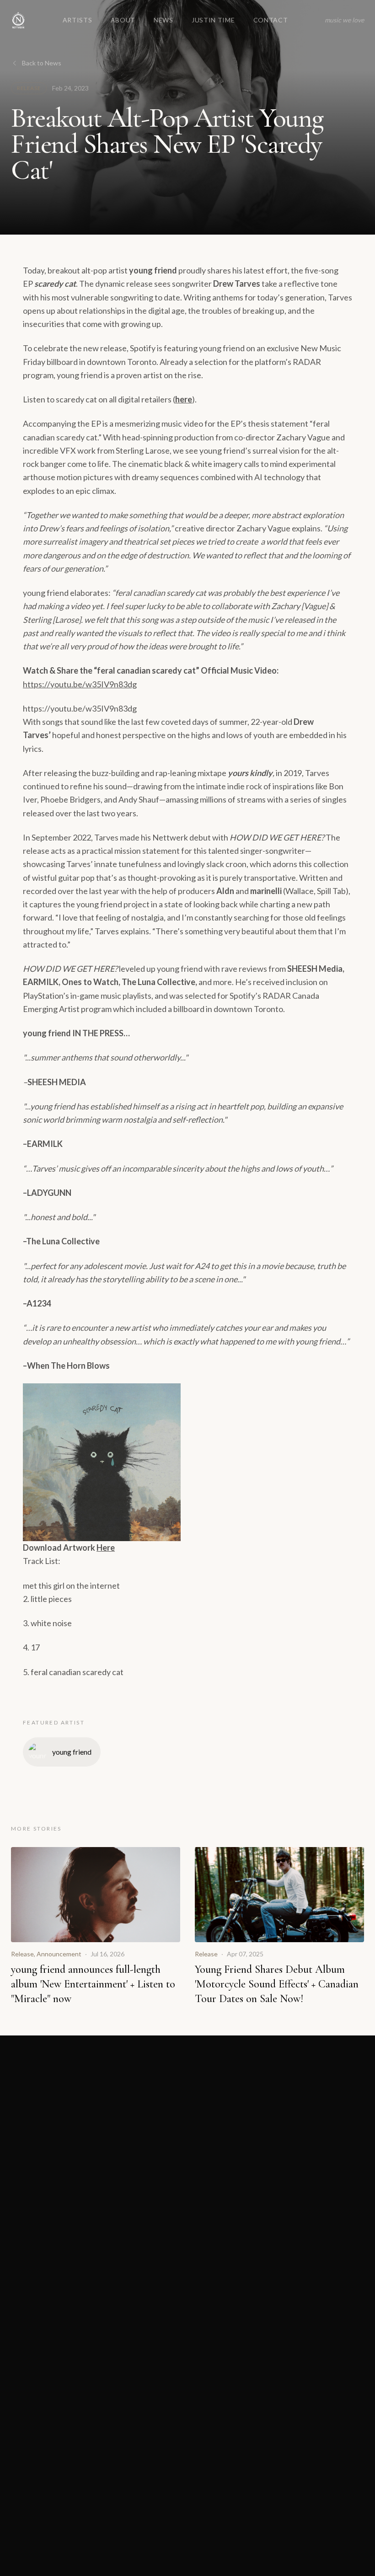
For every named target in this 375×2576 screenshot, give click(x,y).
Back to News (42, 63)
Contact (271, 20)
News (163, 20)
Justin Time (213, 20)
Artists (78, 20)
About (123, 20)
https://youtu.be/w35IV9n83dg (80, 684)
